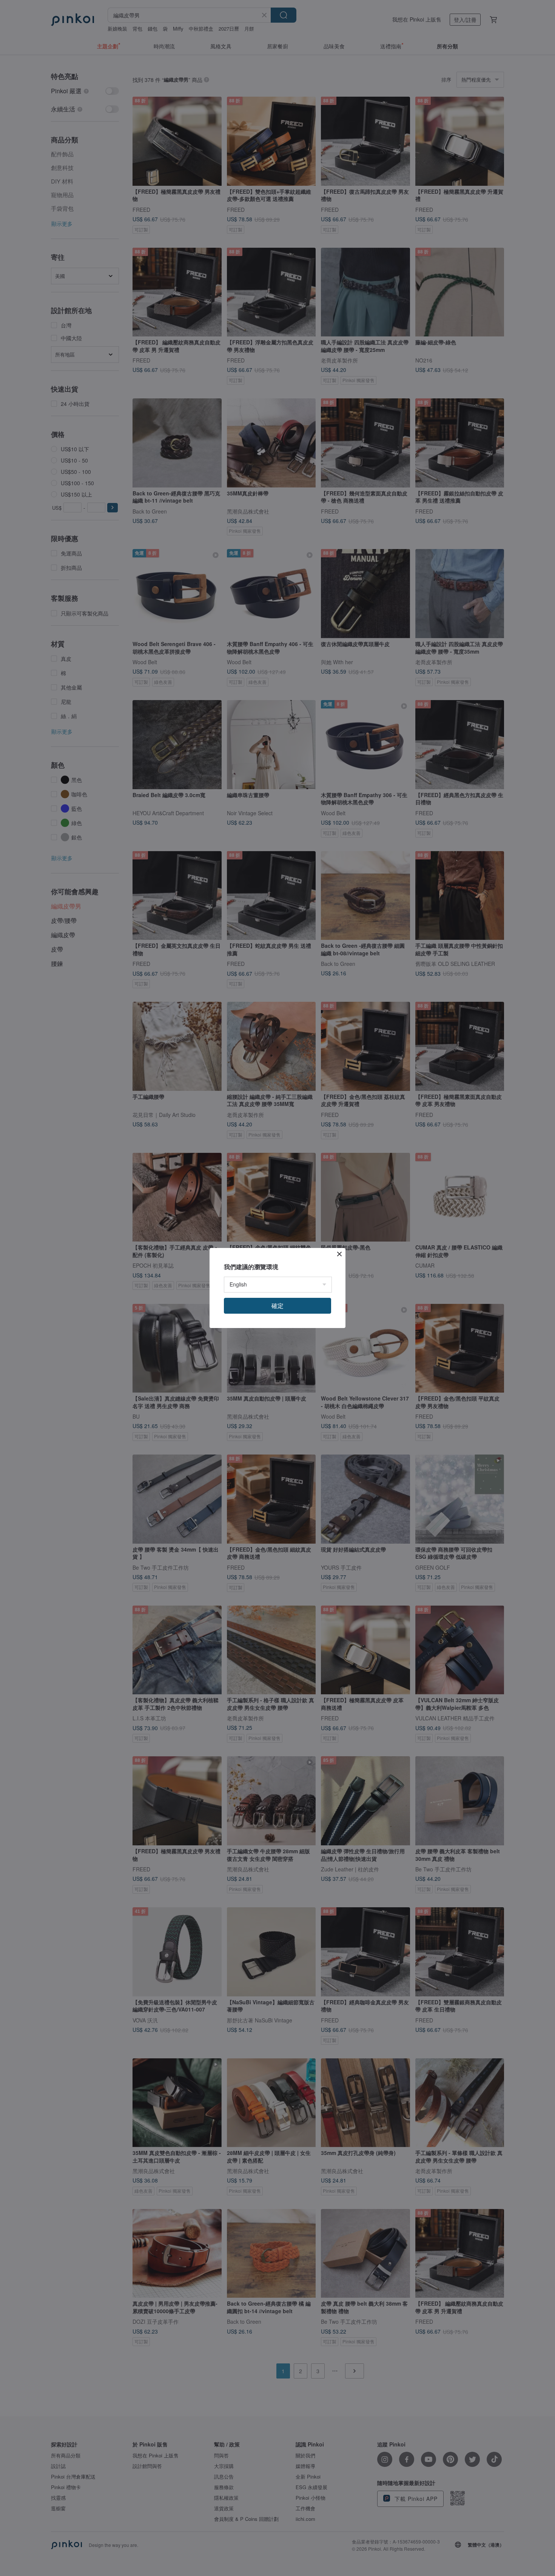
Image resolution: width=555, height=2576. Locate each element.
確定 (277, 1306)
